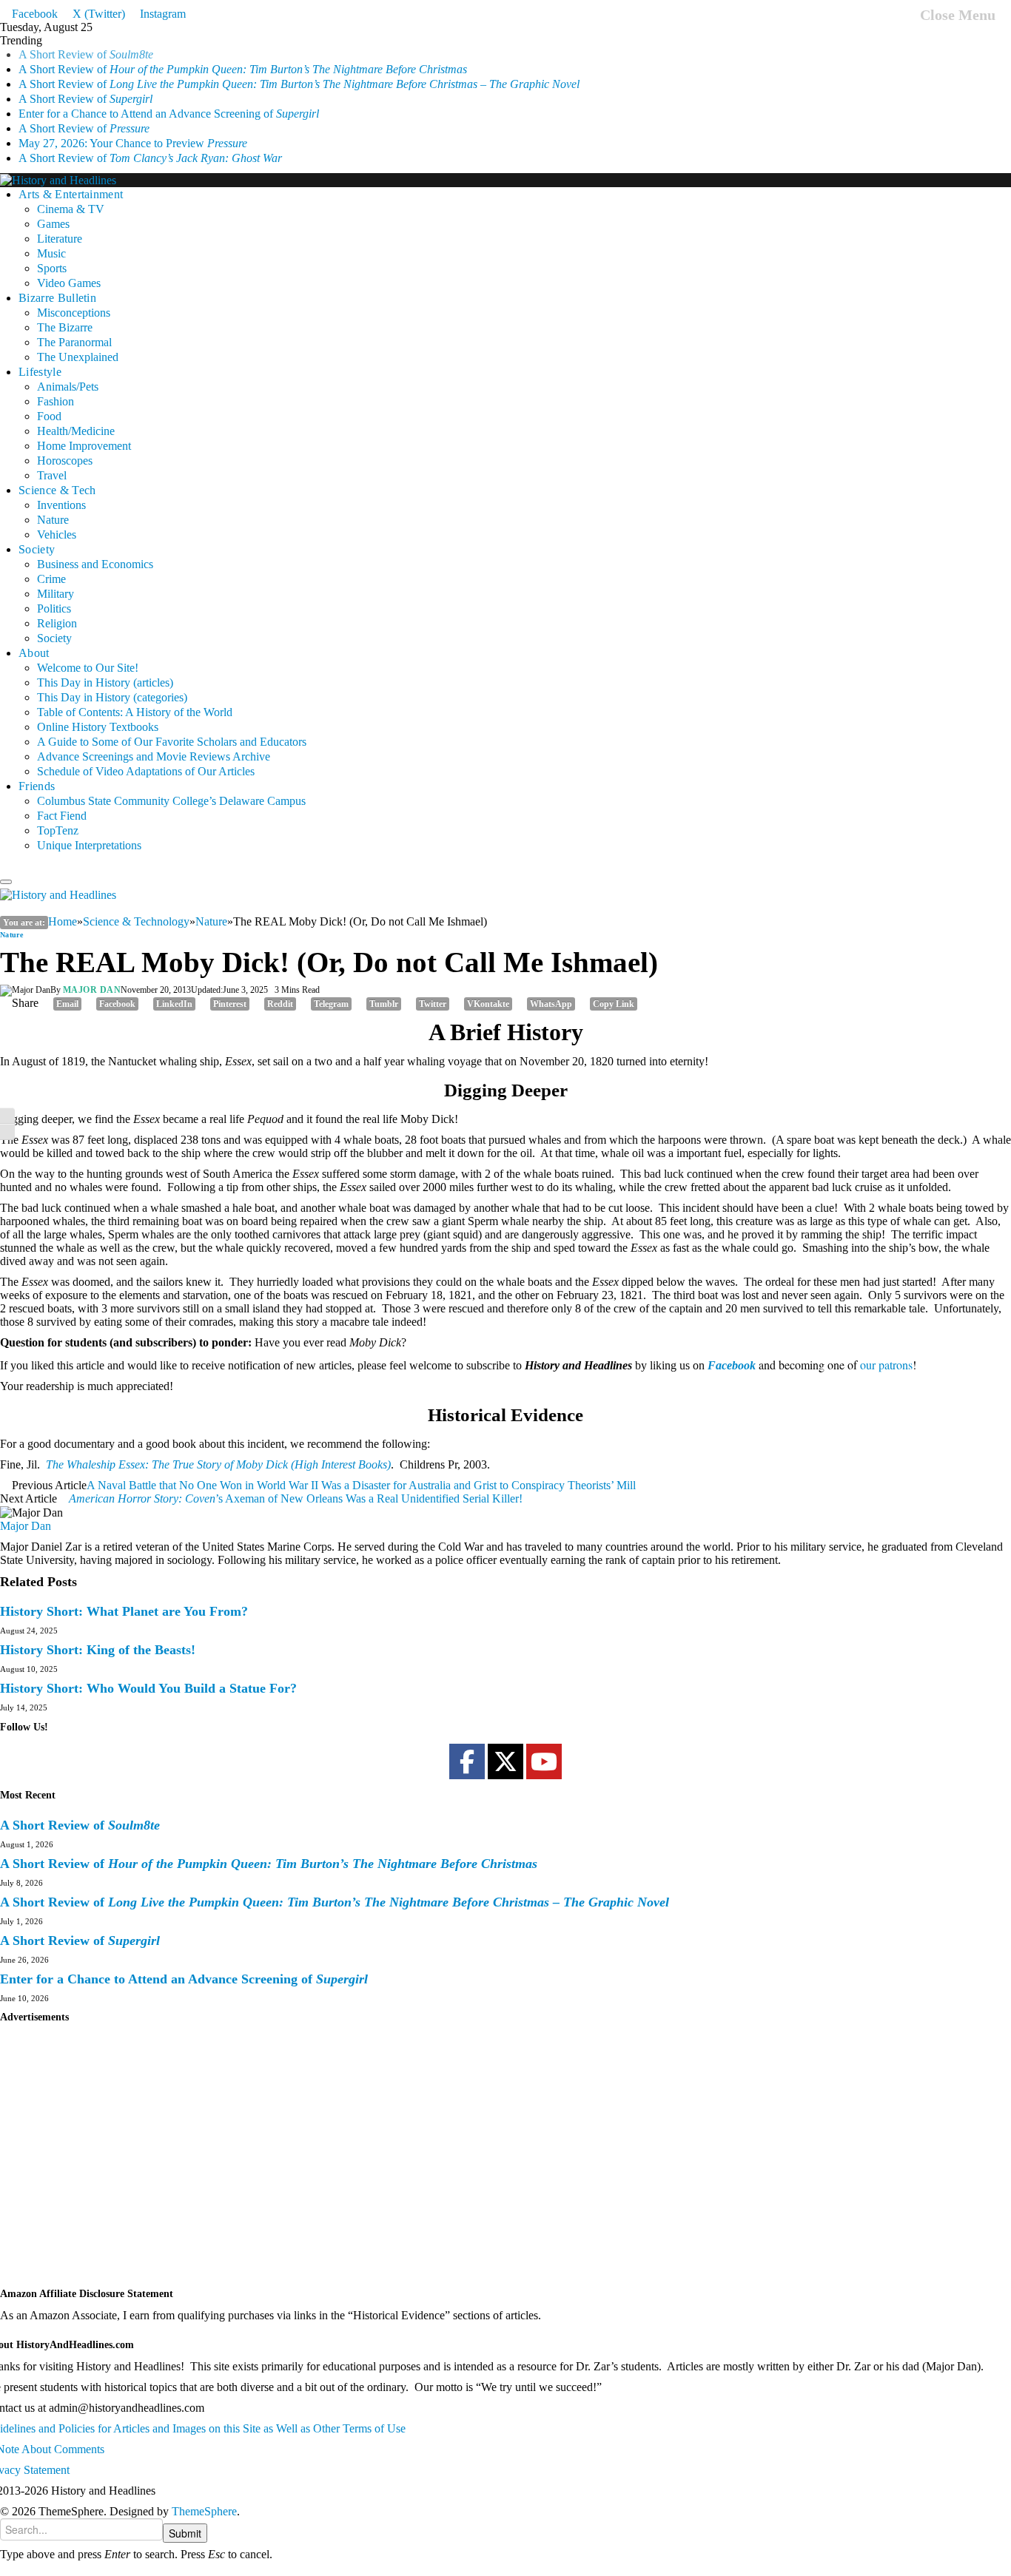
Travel (52, 461)
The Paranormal (74, 327)
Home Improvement (84, 431)
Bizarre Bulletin (57, 283)
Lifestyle (40, 357)
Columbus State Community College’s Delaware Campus (171, 786)
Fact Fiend (62, 801)
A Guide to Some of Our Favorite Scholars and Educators (172, 727)
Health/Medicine (76, 416)
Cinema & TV (71, 194)
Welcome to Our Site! (88, 653)
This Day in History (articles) (105, 668)
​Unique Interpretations (89, 830)
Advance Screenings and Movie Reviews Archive (154, 742)
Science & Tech (57, 475)
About (34, 638)
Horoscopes (65, 446)
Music (51, 239)
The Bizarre (65, 313)
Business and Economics (95, 549)
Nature (53, 505)
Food (49, 401)
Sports (52, 253)
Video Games (69, 268)
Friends (37, 771)
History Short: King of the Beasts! (98, 1650)
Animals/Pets (68, 372)
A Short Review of (243, 54)
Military (56, 579)
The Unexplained (78, 342)
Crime (51, 564)
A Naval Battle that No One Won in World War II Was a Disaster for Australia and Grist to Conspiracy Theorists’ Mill (361, 1485)
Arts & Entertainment (71, 179)
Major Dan (92, 990)
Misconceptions (74, 298)
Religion (57, 608)
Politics (54, 594)
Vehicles (57, 520)
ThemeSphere (204, 2511)
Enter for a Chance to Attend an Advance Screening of (169, 99)
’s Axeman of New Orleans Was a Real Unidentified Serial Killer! (296, 1498)
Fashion (56, 387)
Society (37, 535)
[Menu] (6, 882)
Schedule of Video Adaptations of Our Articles (146, 756)
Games (53, 209)
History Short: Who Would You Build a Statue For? (148, 1688)
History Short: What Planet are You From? (124, 1611)
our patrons (886, 1365)
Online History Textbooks (98, 712)
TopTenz (58, 816)
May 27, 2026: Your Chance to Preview (133, 128)
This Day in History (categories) (112, 682)
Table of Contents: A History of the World (135, 697)
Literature (60, 224)
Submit (185, 2533)
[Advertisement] (444, 2162)
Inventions (61, 490)
